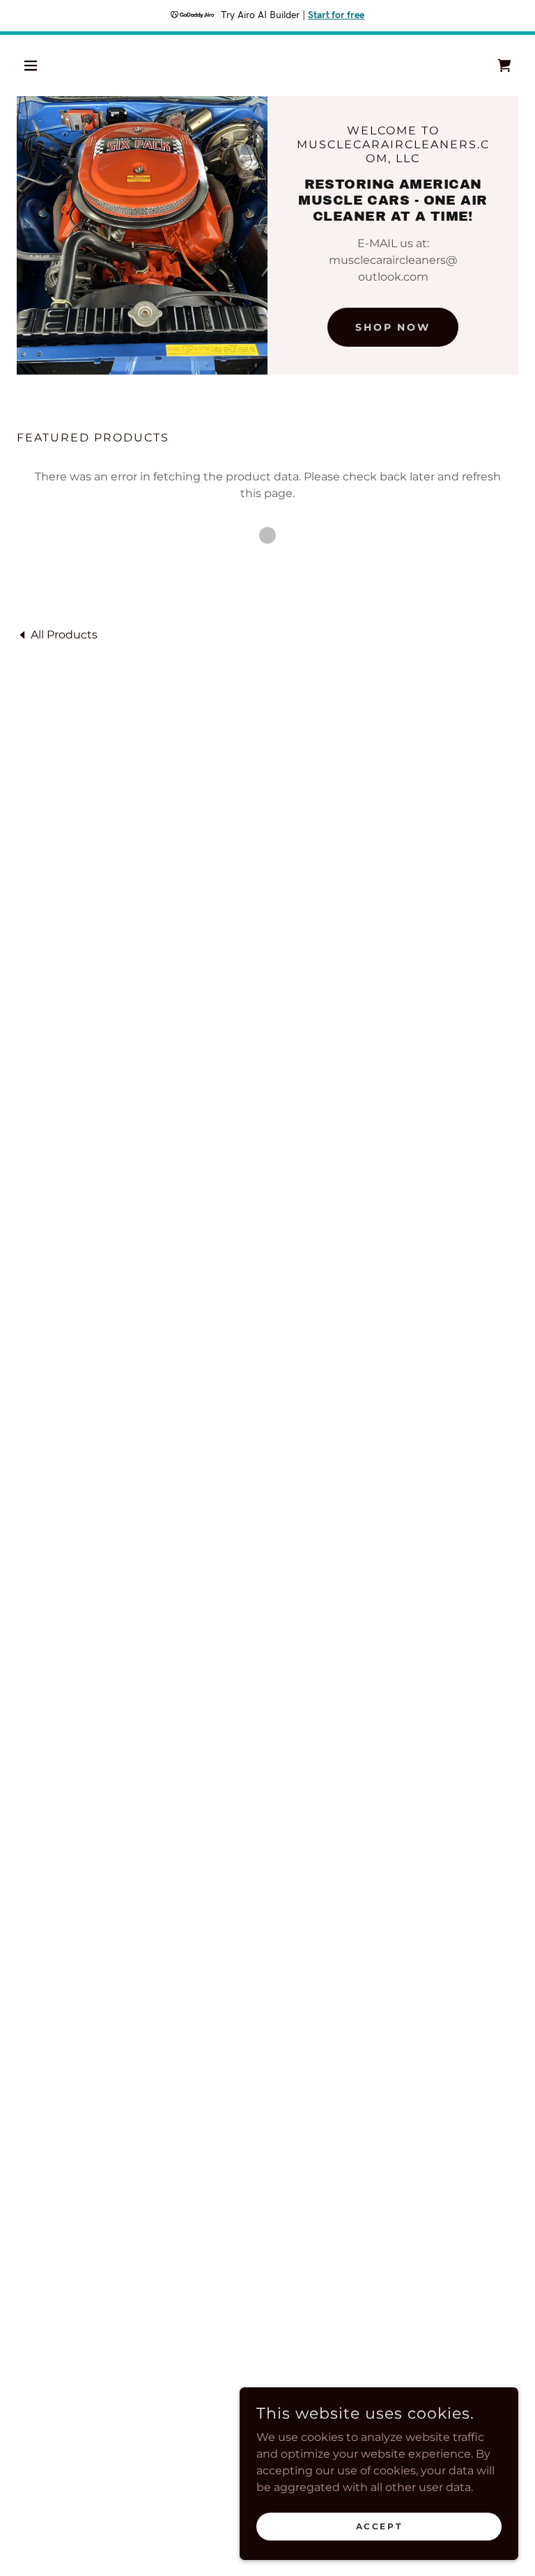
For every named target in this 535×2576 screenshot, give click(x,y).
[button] (54, 65)
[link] (57, 634)
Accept (379, 2526)
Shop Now (393, 327)
